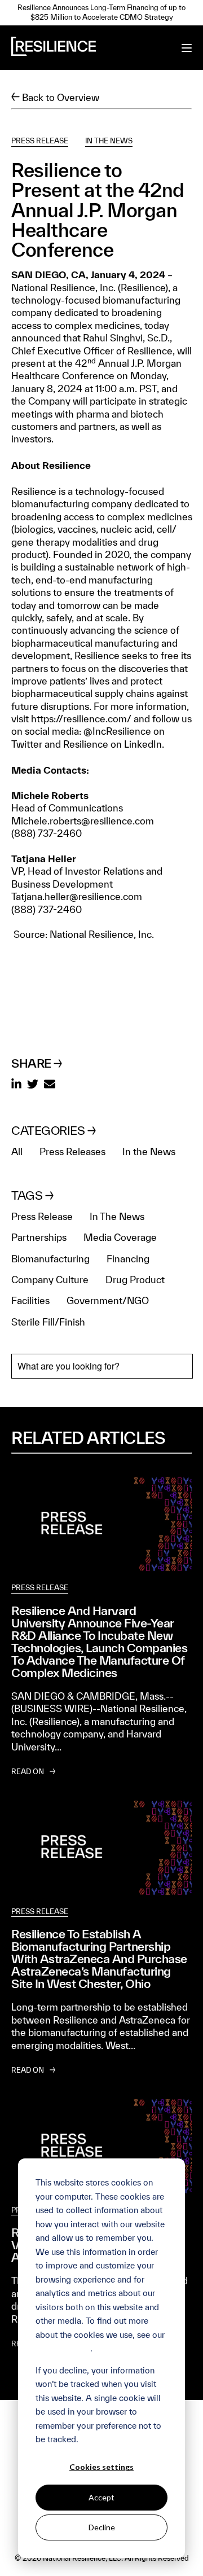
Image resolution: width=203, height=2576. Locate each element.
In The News (109, 141)
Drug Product (135, 1280)
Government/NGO (108, 1300)
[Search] (175, 1366)
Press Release (40, 141)
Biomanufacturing (50, 1259)
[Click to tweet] (33, 1085)
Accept (101, 2497)
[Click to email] (50, 1085)
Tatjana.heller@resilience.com (77, 896)
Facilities (30, 1300)
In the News (149, 1151)
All (17, 1151)
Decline (102, 2527)
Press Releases (72, 1151)
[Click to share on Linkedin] (16, 1085)
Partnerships (39, 1237)
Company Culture (50, 1280)
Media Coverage (120, 1237)
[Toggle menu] (187, 48)
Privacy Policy (63, 2348)
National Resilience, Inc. (65, 288)
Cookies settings (101, 2467)
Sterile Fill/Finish (48, 1322)
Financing (128, 1259)
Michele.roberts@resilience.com (83, 821)
